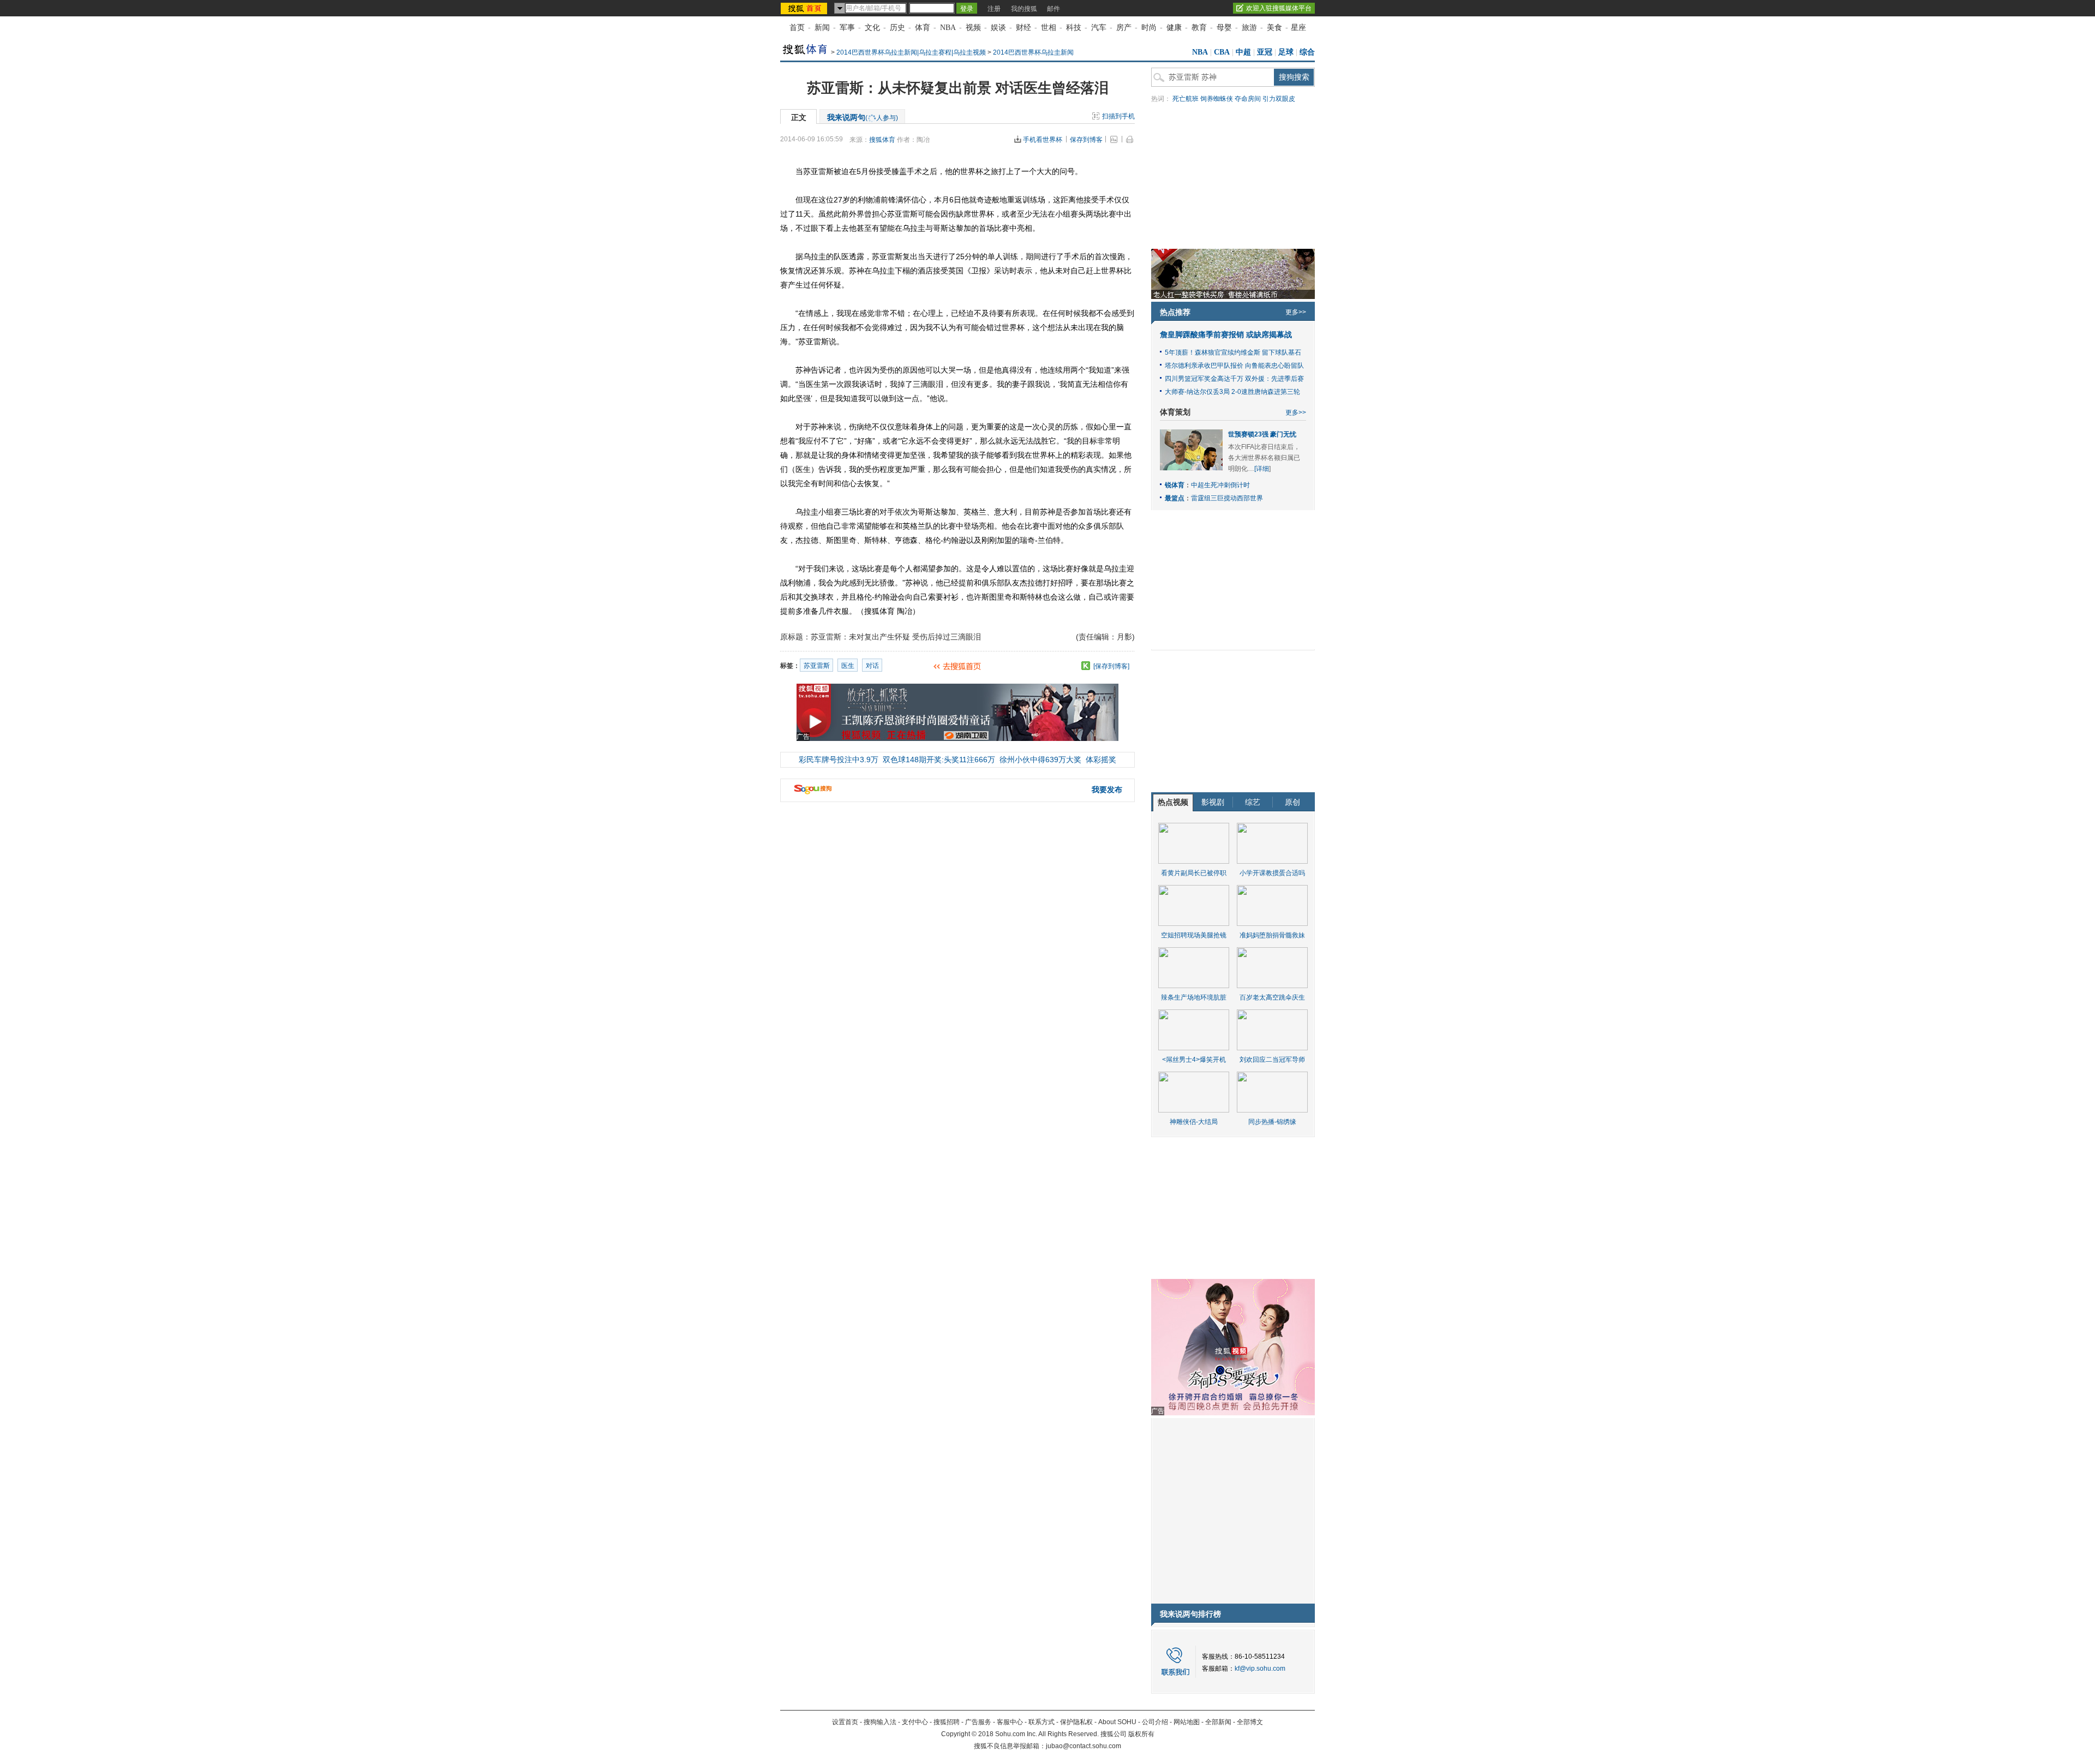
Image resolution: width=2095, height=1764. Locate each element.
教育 (1199, 28)
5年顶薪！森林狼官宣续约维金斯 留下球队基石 (1233, 352)
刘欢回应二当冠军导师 (1272, 1060)
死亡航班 (1186, 99)
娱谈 (998, 28)
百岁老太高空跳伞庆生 (1272, 997)
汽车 (1099, 28)
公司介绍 (1155, 1722)
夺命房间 (1248, 99)
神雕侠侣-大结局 (1194, 1122)
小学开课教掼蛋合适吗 (1272, 873)
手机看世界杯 (1043, 140)
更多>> (1296, 312)
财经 (1023, 28)
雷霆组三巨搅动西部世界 (1227, 498)
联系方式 (1041, 1722)
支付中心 (915, 1722)
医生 (848, 666)
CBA (1222, 52)
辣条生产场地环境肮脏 (1194, 997)
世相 (1049, 28)
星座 (1298, 28)
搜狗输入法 (880, 1722)
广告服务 (978, 1722)
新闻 (822, 28)
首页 (797, 28)
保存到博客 (1086, 140)
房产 (1124, 28)
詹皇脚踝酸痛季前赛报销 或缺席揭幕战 (1226, 335)
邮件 (1054, 9)
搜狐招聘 (947, 1722)
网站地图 (1187, 1722)
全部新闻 (1218, 1722)
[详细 (1262, 469)
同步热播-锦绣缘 (1272, 1122)
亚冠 (1265, 52)
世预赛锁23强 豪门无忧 (1262, 434)
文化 (872, 28)
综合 (1307, 52)
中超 (1243, 52)
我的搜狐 (1024, 9)
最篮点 (1175, 498)
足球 (1286, 52)
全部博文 (1250, 1722)
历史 (897, 28)
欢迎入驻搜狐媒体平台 (1279, 8)
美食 (1274, 28)
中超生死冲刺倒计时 (1220, 485)
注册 (994, 9)
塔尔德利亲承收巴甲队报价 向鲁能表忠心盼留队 (1234, 366)
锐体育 (1175, 485)
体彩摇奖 (1101, 760)
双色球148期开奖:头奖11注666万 (939, 760)
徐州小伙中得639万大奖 (1040, 760)
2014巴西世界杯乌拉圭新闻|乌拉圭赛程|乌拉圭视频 (911, 52)
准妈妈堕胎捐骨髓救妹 (1272, 935)
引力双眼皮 (1279, 99)
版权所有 (1141, 1734)
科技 (1074, 28)
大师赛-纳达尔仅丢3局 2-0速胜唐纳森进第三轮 (1232, 392)
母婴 (1224, 28)
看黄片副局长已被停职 (1194, 873)
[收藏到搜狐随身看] (1086, 666)
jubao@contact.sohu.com (1084, 1746)
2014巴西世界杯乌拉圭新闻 (1033, 52)
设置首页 (845, 1722)
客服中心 (1010, 1722)
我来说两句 (863, 117)
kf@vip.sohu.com (1260, 1669)
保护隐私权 (1076, 1722)
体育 (923, 28)
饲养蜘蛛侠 (1217, 99)
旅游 (1249, 28)
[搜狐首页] (805, 8)
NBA (948, 28)
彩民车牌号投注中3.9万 (839, 760)
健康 (1174, 28)
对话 (872, 666)
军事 (847, 28)
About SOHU (1117, 1722)
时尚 (1149, 28)
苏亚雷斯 (817, 666)
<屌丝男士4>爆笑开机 (1194, 1060)
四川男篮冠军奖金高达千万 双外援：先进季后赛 (1234, 379)
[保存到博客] (1111, 666)
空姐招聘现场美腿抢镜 (1194, 935)
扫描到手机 (1118, 116)
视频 (973, 28)
